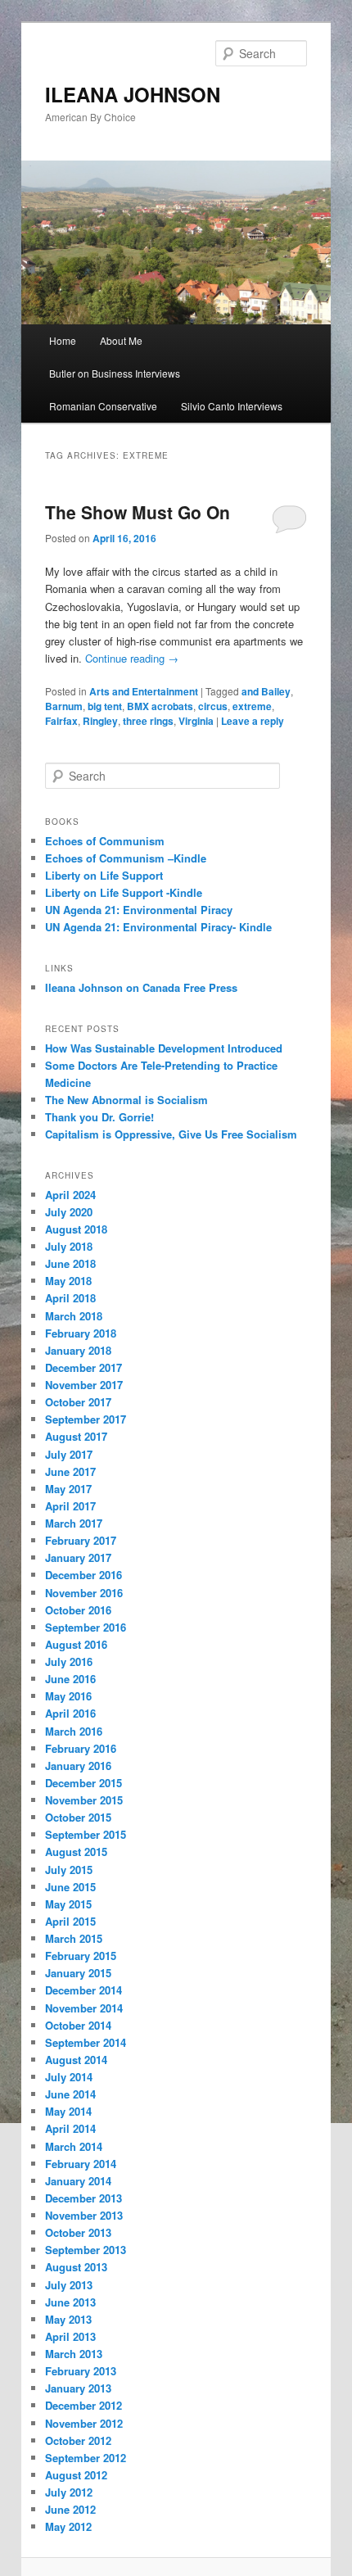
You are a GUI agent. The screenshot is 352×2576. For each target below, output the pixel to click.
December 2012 (83, 2405)
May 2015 (68, 1904)
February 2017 (81, 1540)
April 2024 (70, 1195)
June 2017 (70, 1471)
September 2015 (86, 1834)
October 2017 (78, 1402)
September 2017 (86, 1419)
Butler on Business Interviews (115, 373)
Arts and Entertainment (144, 691)
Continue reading (132, 658)
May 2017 (68, 1489)
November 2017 (84, 1385)
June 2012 (70, 2509)
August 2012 (76, 2475)
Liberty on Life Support (104, 875)
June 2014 (70, 2094)
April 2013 (70, 2336)
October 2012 (78, 2440)
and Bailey (266, 691)
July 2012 (69, 2492)
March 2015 (74, 1938)
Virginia (196, 721)
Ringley (100, 721)
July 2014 (69, 2077)
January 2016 (78, 1766)
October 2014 (78, 2025)
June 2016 (70, 1679)
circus (213, 706)
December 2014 (83, 1990)
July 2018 (69, 1246)
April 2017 (70, 1506)
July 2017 (69, 1454)
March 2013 (74, 2354)
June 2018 (70, 1263)
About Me (121, 340)
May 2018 (68, 1281)
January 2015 (78, 1973)
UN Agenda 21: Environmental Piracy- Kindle (158, 927)
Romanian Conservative (103, 406)
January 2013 (78, 2388)
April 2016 (70, 1713)
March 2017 (74, 1523)
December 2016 (83, 1575)
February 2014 (81, 2164)
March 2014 (74, 2146)
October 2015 (78, 1817)
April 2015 (70, 1921)
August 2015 (76, 1852)
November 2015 (84, 1800)
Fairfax (61, 721)
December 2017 (83, 1367)
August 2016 (76, 1644)
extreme (252, 706)
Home (63, 340)
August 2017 (76, 1436)
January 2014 (78, 2181)
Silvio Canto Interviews (232, 406)
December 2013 (83, 2198)
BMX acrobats (160, 706)
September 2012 (86, 2458)
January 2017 (78, 1557)
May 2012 (68, 2526)
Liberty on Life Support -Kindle (124, 892)
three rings (148, 721)
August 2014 (76, 2060)
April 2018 (70, 1298)
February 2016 (81, 1748)
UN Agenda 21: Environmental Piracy (139, 910)
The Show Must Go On (138, 512)
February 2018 (81, 1333)
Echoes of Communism (105, 841)
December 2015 (83, 1783)
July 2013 (69, 2285)
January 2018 (78, 1350)
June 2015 (70, 1887)
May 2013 (68, 2319)
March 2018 (74, 1316)
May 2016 (68, 1696)
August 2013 (76, 2267)
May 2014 (68, 2111)
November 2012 (84, 2423)
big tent (105, 706)
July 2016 (69, 1661)
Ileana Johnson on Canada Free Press (141, 987)
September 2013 (86, 2250)
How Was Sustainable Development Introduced (164, 1048)
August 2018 (76, 1229)
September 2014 (86, 2042)
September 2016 (86, 1627)
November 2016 (84, 1593)
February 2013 (81, 2371)
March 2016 (74, 1731)
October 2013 (78, 2232)
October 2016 (78, 1610)
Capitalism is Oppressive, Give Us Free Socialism (171, 1134)
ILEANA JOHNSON (133, 94)
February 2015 (81, 1956)
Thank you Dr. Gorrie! (99, 1117)
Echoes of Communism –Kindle (126, 858)
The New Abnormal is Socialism (126, 1100)
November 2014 (84, 2008)
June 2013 (70, 2302)
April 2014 (70, 2128)
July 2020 (69, 1212)
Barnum (64, 706)
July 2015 (69, 1870)
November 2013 (84, 2215)
